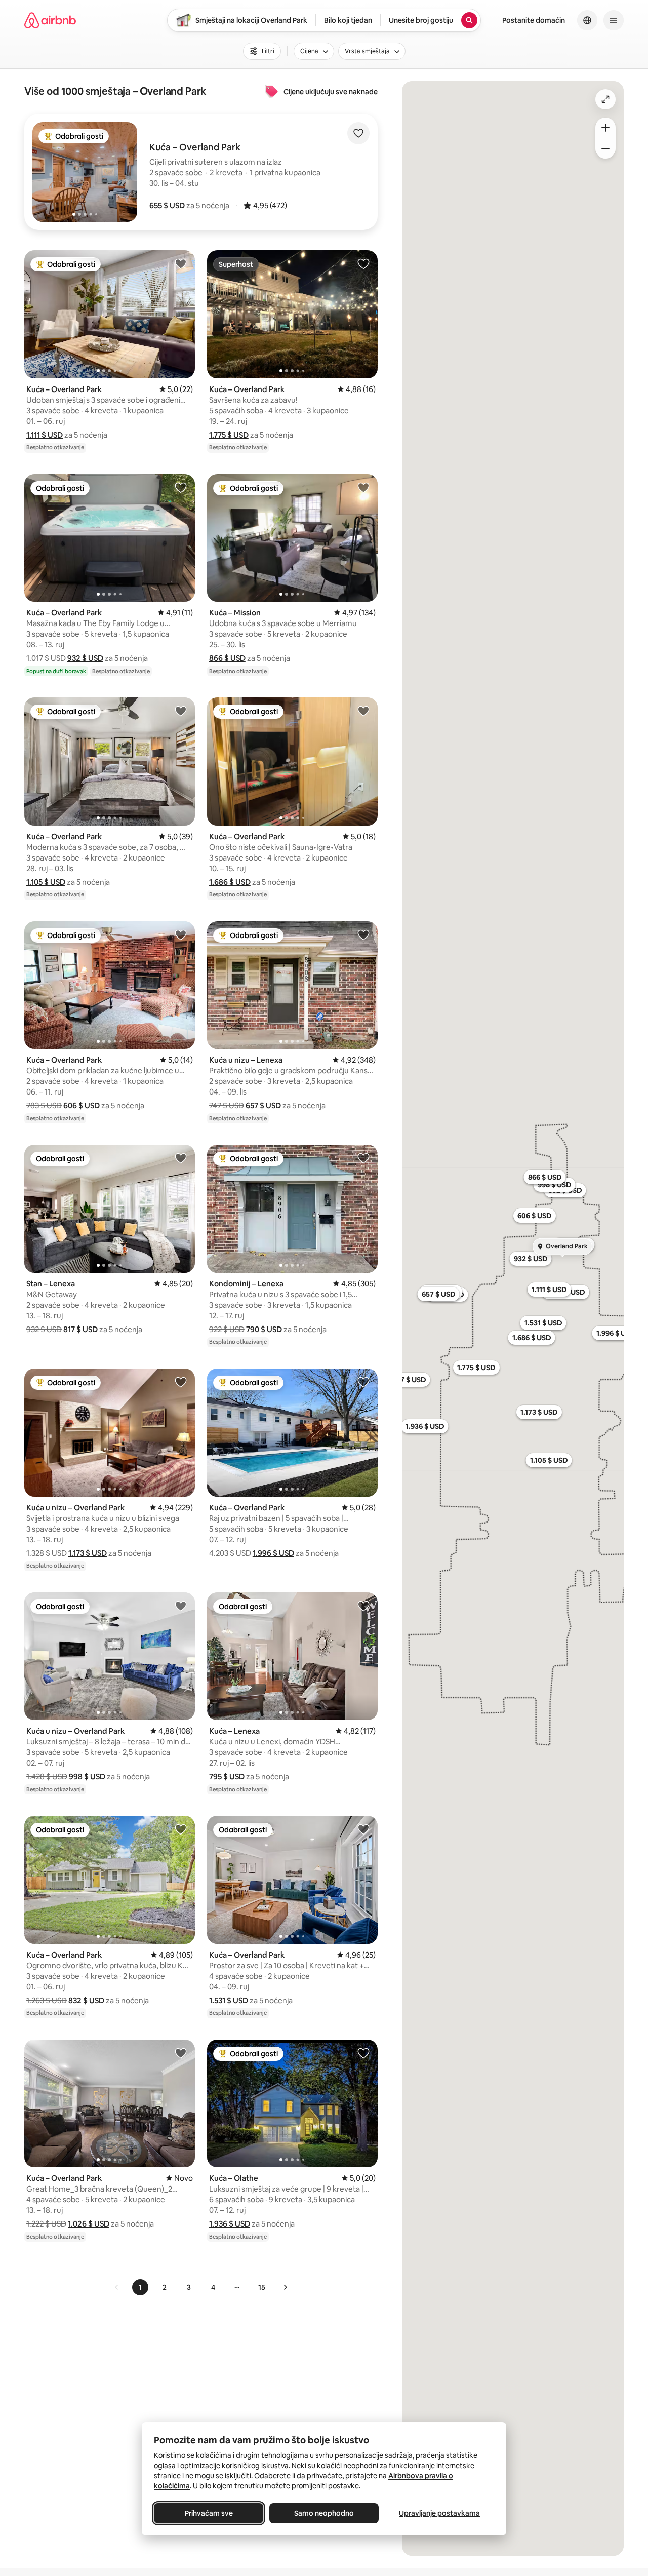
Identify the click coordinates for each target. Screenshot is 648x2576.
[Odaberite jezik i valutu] (587, 20)
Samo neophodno (324, 2513)
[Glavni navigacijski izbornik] (614, 20)
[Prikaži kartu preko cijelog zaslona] (605, 99)
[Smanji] (605, 148)
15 (262, 2287)
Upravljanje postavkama (439, 2513)
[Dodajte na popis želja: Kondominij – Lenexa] (363, 1158)
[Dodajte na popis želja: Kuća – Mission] (363, 487)
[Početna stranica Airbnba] (50, 20)
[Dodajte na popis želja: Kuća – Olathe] (363, 2053)
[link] (117, 2287)
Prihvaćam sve (209, 2513)
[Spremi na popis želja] (358, 133)
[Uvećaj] (605, 128)
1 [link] (140, 2287)
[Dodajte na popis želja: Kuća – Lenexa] (363, 1606)
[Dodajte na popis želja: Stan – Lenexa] (181, 1158)
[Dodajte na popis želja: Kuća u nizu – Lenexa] (363, 934)
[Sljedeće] (285, 2287)
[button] (167, 205)
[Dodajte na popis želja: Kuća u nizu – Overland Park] (181, 1382)
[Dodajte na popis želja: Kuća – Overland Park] (181, 263)
